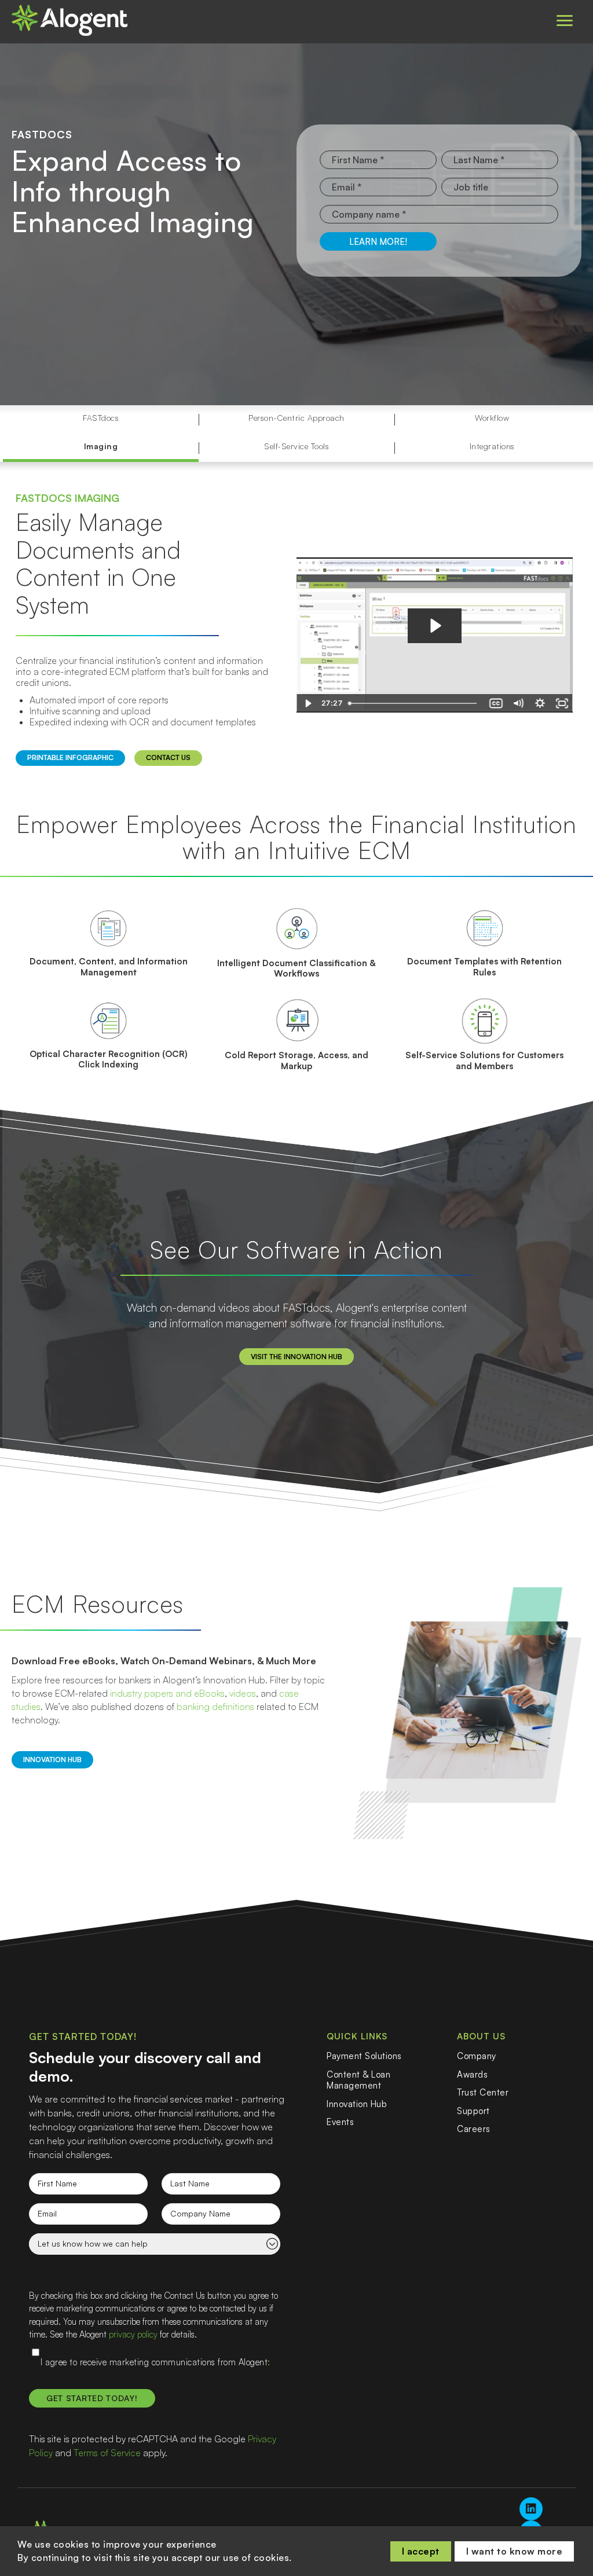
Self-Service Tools (296, 446)
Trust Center (483, 2092)
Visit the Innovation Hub (296, 1357)
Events (340, 2122)
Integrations (492, 446)
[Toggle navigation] (565, 21)
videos (243, 1693)
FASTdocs (101, 418)
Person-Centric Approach (296, 418)
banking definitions (215, 1707)
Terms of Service (107, 2453)
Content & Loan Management (358, 2080)
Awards (472, 2074)
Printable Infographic (70, 757)
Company (477, 2056)
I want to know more (515, 2551)
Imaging (101, 446)
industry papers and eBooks (167, 1693)
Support (473, 2111)
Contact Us (168, 757)
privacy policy (133, 2334)
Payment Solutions (364, 2056)
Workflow (492, 418)
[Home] (69, 20)
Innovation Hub (357, 2104)
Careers (474, 2129)
